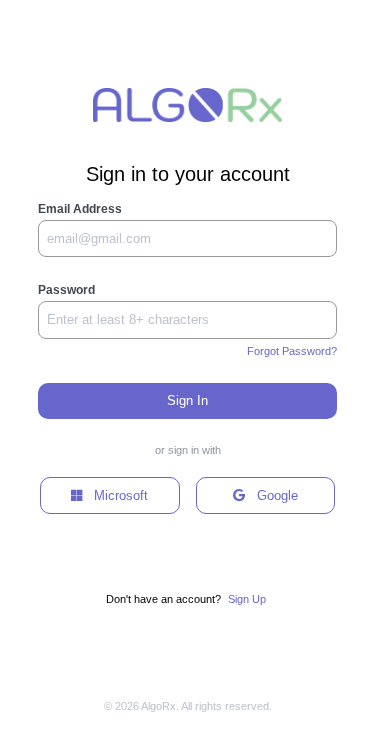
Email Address (80, 209)
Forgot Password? (292, 351)
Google (271, 495)
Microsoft (115, 495)
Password (66, 290)
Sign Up (247, 599)
